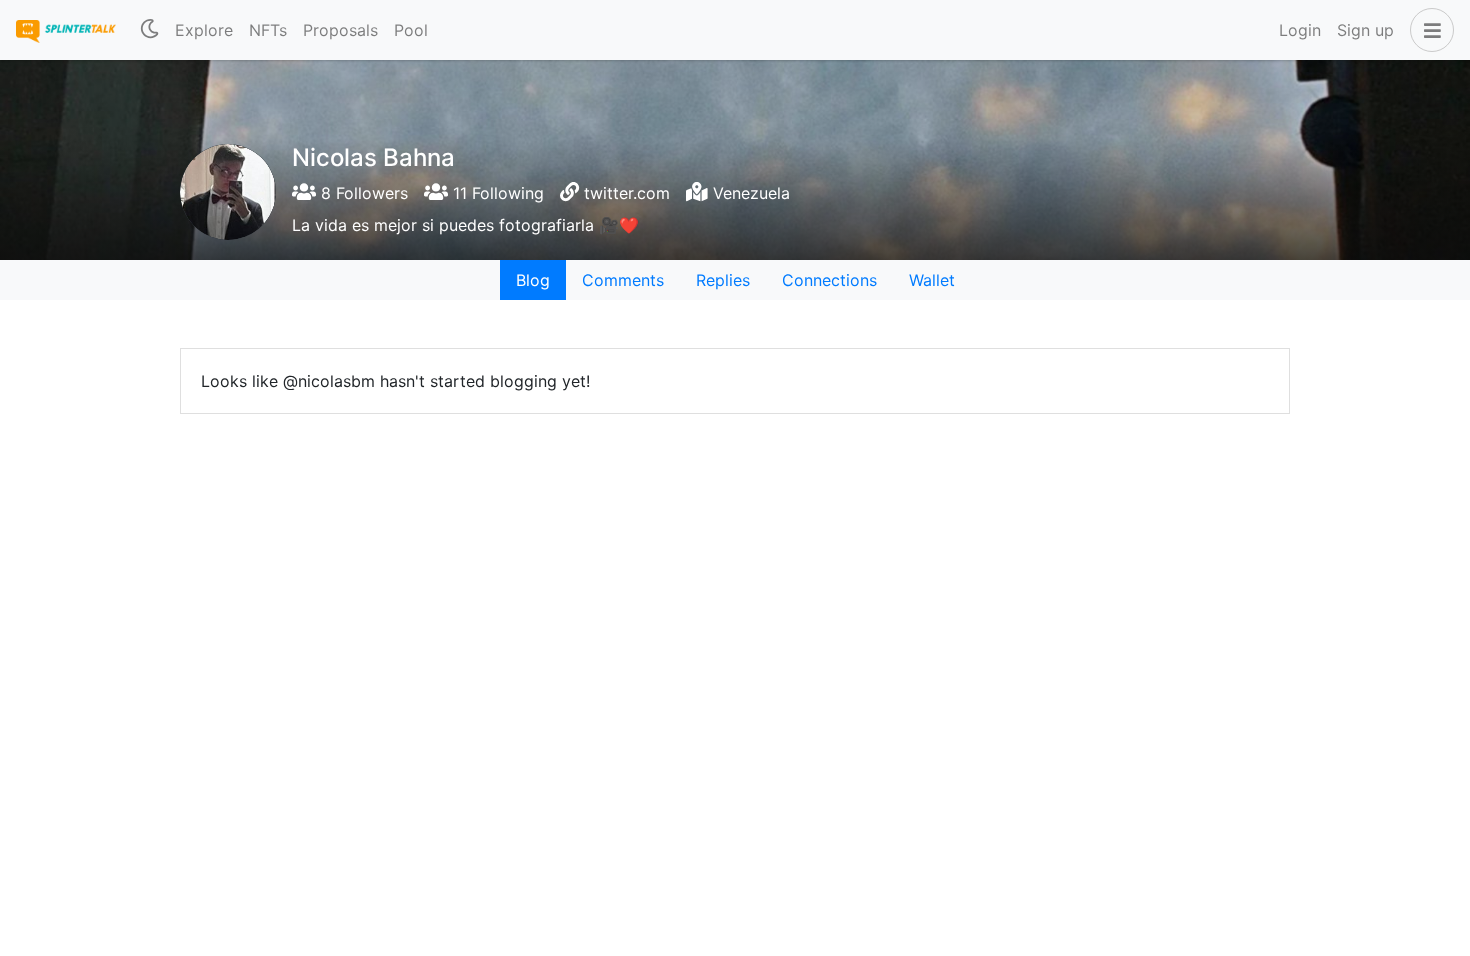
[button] (1428, 30)
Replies (723, 280)
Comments (623, 280)
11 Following (496, 193)
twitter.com (627, 193)
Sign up (1365, 30)
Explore (204, 30)
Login (1300, 30)
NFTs (268, 30)
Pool (411, 30)
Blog (533, 280)
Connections (829, 280)
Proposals (340, 30)
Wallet (932, 280)
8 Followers (362, 193)
